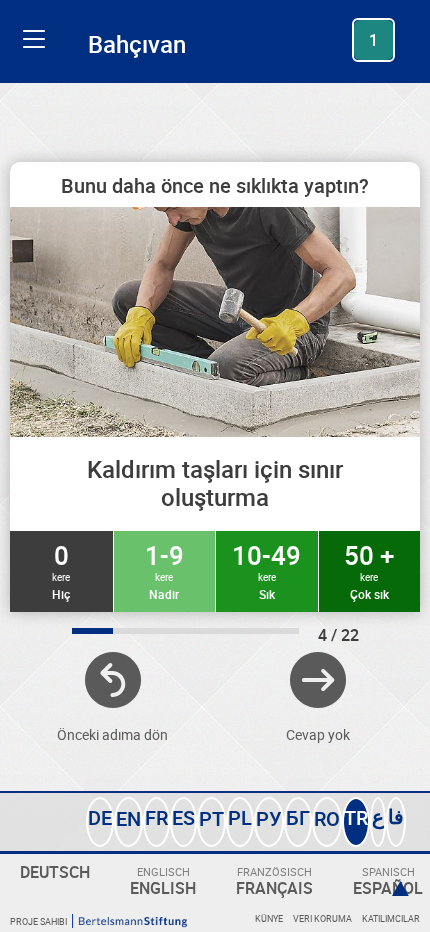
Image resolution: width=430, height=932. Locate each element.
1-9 (164, 570)
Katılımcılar (391, 918)
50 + (369, 570)
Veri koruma (322, 918)
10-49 (266, 570)
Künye (269, 918)
